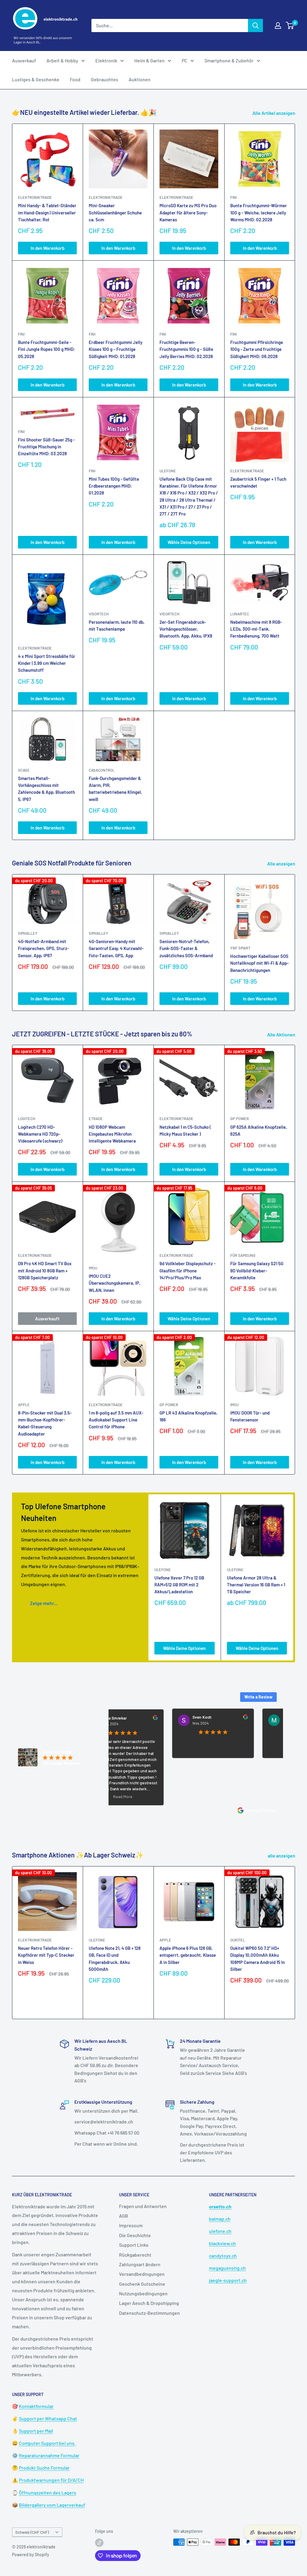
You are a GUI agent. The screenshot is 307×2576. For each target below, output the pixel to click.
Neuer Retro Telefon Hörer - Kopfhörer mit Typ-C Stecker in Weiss (46, 1955)
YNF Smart (240, 948)
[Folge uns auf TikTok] (99, 2543)
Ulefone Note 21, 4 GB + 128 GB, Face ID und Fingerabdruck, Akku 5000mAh (115, 1959)
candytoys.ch (223, 2256)
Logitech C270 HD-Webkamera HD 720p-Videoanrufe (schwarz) (40, 1134)
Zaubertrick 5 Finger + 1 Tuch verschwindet (258, 482)
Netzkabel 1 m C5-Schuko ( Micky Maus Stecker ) (185, 1130)
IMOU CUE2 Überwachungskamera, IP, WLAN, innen (115, 1283)
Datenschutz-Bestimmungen (149, 2313)
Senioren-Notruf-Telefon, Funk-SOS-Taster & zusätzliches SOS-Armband (186, 948)
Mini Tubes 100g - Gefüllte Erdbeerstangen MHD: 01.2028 (114, 486)
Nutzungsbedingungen (143, 2293)
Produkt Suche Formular (44, 2468)
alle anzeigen (282, 1856)
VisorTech (99, 614)
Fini (234, 197)
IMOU (93, 1268)
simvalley (28, 933)
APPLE (24, 1405)
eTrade (96, 1119)
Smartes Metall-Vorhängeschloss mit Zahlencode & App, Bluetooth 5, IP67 (46, 789)
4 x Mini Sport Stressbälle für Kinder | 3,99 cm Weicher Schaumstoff (47, 663)
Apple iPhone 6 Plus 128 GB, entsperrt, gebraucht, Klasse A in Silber (188, 1955)
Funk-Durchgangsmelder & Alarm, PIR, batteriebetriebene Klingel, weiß (115, 789)
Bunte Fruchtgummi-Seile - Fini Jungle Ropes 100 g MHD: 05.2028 (46, 349)
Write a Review (258, 1697)
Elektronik (106, 60)
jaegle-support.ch (228, 2280)
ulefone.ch (220, 2231)
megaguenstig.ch (227, 2268)
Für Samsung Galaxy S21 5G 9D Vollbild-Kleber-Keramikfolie (257, 1270)
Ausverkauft (47, 1319)
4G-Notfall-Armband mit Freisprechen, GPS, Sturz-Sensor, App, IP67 (43, 948)
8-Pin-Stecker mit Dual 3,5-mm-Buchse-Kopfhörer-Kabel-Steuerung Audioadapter (45, 1423)
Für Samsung (243, 1255)
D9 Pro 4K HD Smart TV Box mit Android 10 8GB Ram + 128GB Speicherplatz (45, 1270)
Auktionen (140, 79)
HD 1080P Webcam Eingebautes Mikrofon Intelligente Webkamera (112, 1134)
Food (75, 79)
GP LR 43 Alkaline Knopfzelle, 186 (188, 1416)
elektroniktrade (35, 197)
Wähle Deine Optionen (189, 542)
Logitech (27, 1119)
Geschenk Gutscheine (142, 2284)
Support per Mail (36, 2431)
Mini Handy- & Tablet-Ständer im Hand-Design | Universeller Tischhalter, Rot (47, 212)
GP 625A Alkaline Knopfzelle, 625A (259, 1130)
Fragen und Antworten (143, 2206)
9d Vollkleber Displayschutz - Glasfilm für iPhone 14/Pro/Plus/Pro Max (188, 1270)
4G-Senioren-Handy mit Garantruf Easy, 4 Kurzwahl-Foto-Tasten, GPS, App (116, 948)
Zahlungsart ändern (140, 2264)
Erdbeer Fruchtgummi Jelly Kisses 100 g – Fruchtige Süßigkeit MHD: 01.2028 (116, 349)
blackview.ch (222, 2243)
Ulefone (168, 471)
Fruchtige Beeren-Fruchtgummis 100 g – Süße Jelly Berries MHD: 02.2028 (186, 349)
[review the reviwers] (112, 1719)
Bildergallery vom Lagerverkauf (52, 2505)
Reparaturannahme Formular (49, 2455)
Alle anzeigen (282, 864)
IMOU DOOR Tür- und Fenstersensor (250, 1416)
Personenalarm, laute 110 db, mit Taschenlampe (117, 625)
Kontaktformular (36, 2406)
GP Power (240, 1119)
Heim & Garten (149, 60)
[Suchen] (255, 25)
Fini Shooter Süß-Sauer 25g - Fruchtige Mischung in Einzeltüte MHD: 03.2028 (46, 447)
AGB (124, 2216)
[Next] (295, 942)
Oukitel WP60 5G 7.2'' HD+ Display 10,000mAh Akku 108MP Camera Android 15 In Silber (258, 1959)
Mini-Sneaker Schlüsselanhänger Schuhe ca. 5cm (115, 212)
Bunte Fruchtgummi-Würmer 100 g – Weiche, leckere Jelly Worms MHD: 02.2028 (259, 212)
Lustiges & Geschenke (36, 79)
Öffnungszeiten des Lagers (48, 2492)
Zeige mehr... (44, 1603)
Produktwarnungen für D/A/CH (51, 2480)
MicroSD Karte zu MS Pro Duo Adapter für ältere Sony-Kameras (188, 212)
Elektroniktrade (176, 1119)
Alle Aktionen (282, 1034)
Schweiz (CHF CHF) (32, 2532)
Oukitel (238, 1940)
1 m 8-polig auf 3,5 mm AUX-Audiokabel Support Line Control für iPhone (116, 1420)
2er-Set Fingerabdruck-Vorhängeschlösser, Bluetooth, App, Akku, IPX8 (186, 629)
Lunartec (240, 614)
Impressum (131, 2225)
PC (185, 60)
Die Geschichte (135, 2235)
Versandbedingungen (142, 2274)
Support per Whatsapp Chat (48, 2418)
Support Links (134, 2245)
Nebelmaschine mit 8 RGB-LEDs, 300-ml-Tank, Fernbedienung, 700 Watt (256, 629)
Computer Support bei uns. (47, 2443)
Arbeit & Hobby (62, 60)
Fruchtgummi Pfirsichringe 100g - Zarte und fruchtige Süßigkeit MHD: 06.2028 (257, 349)
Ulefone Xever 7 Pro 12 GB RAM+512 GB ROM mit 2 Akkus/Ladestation (179, 1585)
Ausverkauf (24, 60)
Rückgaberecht (135, 2255)
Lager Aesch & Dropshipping (149, 2303)
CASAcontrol (102, 770)
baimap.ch (220, 2219)
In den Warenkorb (48, 248)
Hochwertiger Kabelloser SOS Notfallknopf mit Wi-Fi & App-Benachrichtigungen (259, 963)
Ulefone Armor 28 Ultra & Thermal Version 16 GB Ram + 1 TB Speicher (256, 1585)
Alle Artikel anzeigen (274, 113)
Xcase (24, 770)
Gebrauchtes (104, 79)
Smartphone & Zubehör (229, 60)
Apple (165, 1940)
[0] (290, 25)
